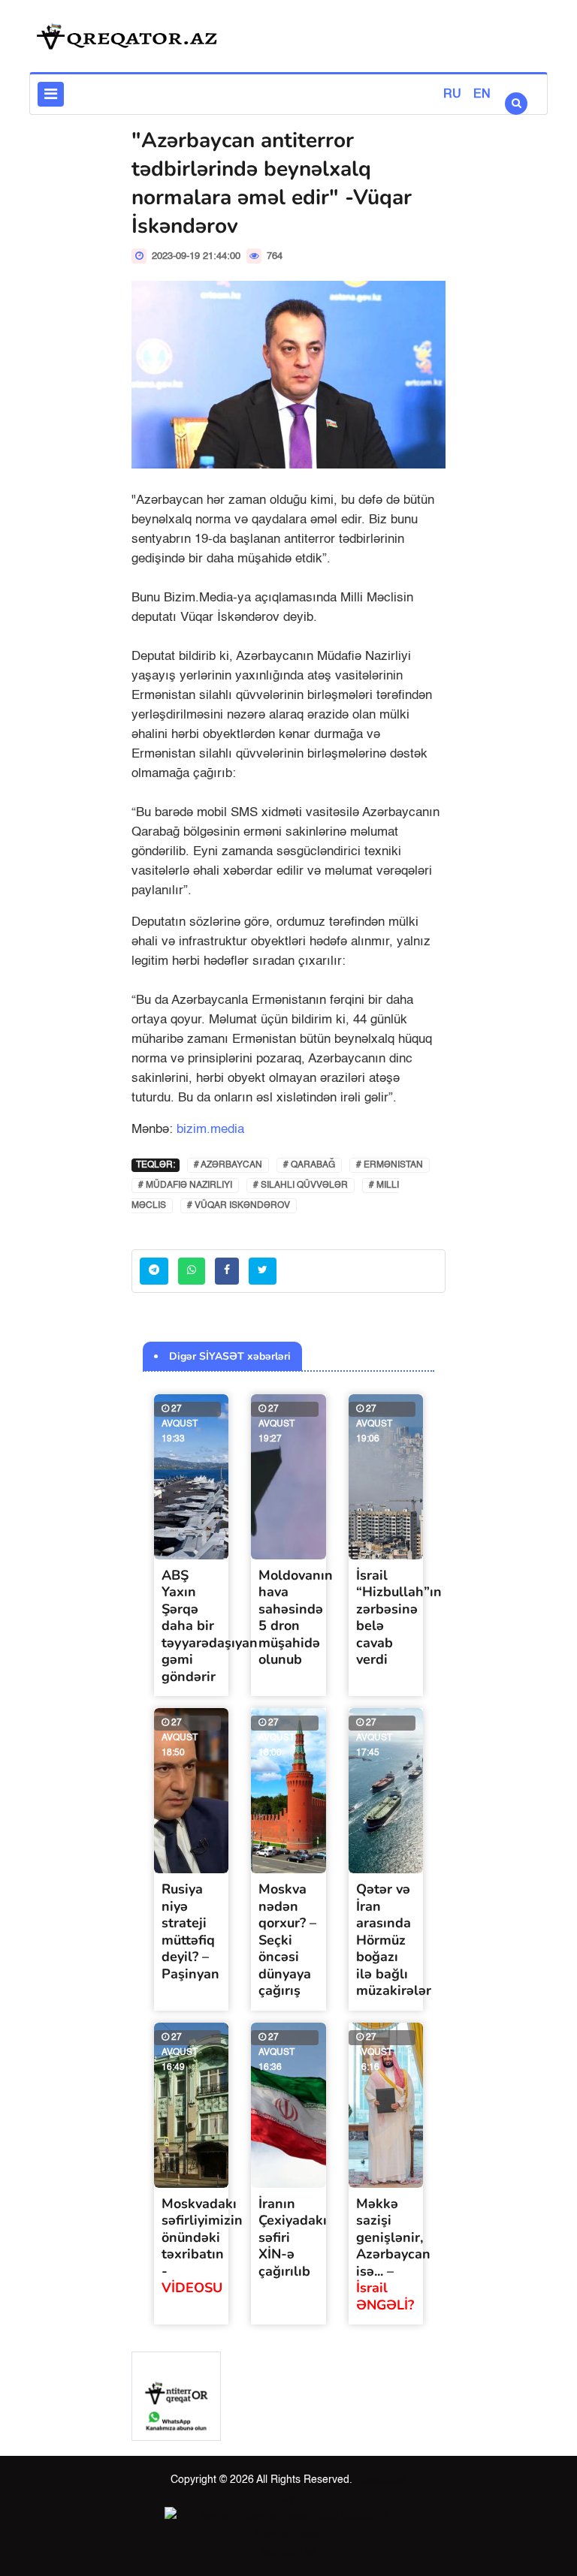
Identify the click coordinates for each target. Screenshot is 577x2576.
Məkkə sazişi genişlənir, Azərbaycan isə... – (393, 2254)
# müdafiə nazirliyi (185, 1186)
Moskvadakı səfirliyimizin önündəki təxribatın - (202, 2246)
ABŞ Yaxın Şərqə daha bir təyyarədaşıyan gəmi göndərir (210, 1626)
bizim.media (210, 1130)
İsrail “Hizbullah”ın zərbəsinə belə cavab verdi (399, 1618)
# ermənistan (390, 1165)
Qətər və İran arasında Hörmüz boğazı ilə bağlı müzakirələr (394, 1940)
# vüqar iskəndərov (239, 1206)
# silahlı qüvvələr (301, 1186)
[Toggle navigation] (51, 94)
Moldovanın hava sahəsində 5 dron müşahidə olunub (296, 1618)
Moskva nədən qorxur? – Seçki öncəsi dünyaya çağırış (287, 1940)
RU (452, 95)
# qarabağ (309, 1165)
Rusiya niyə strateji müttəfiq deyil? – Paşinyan (190, 1931)
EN (482, 95)
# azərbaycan (228, 1165)
